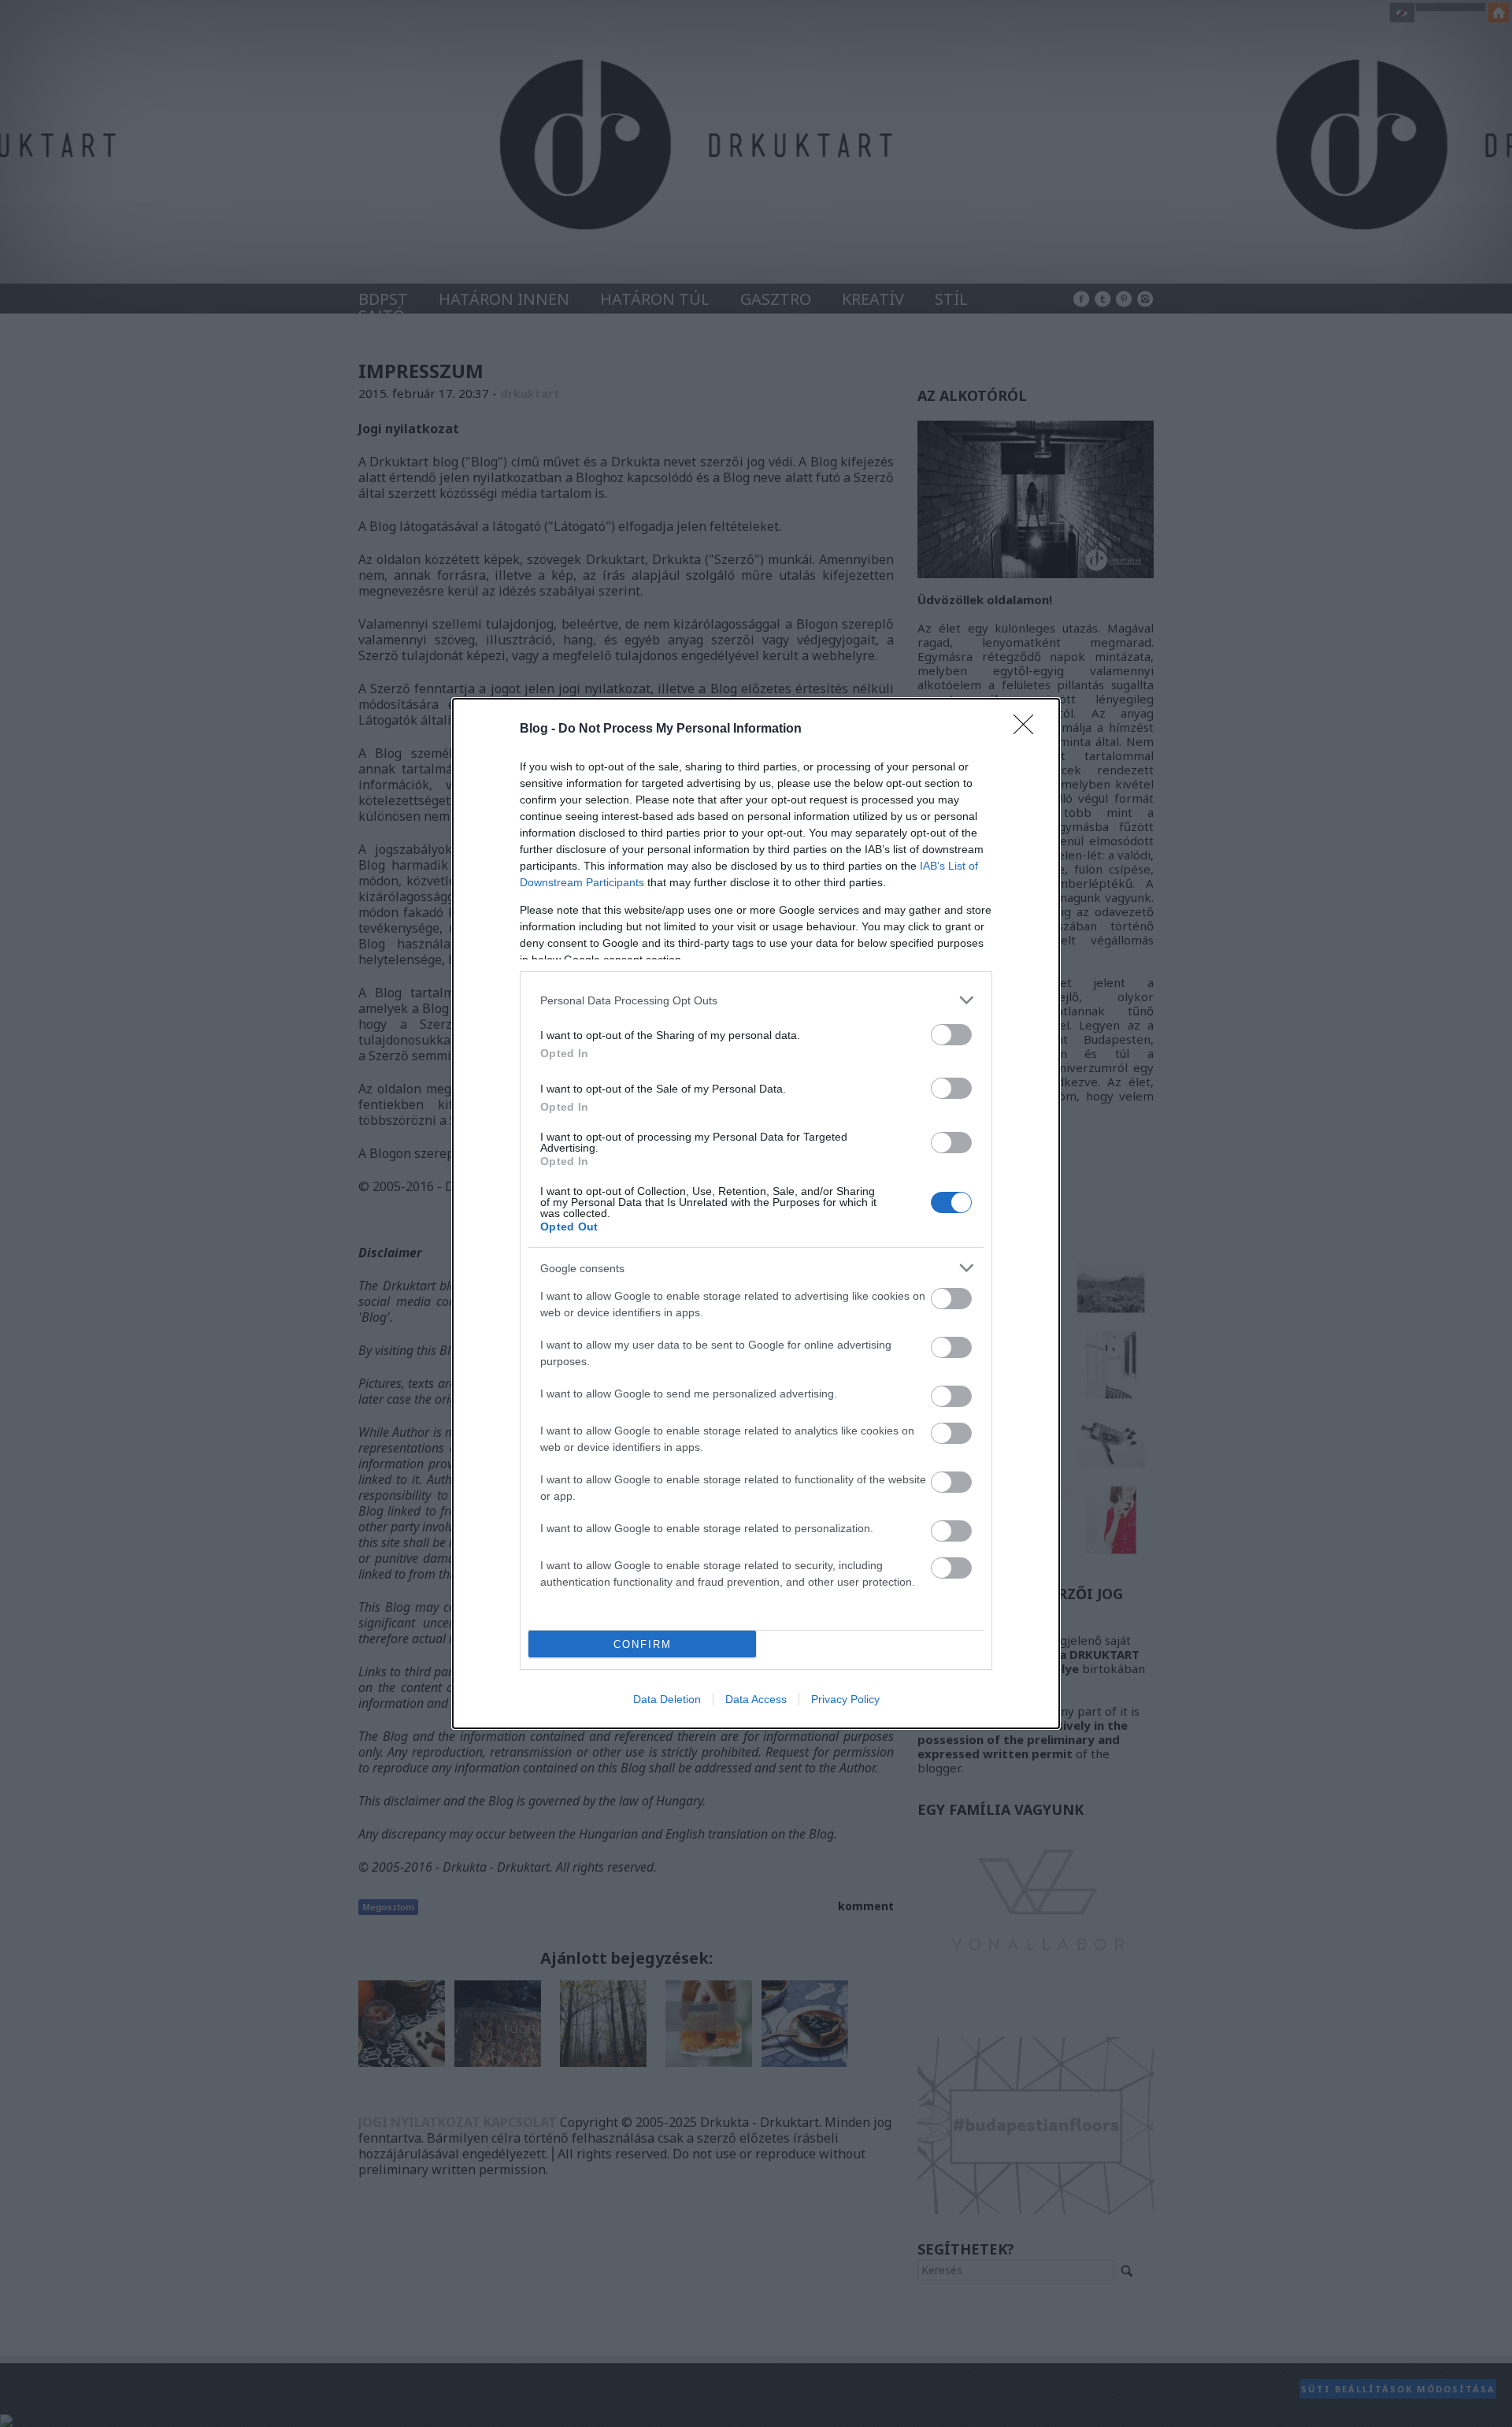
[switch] (951, 1035)
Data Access (756, 1699)
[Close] (1028, 729)
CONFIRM (643, 1644)
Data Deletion (667, 1699)
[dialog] (756, 1213)
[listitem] (756, 1000)
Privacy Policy (845, 1699)
